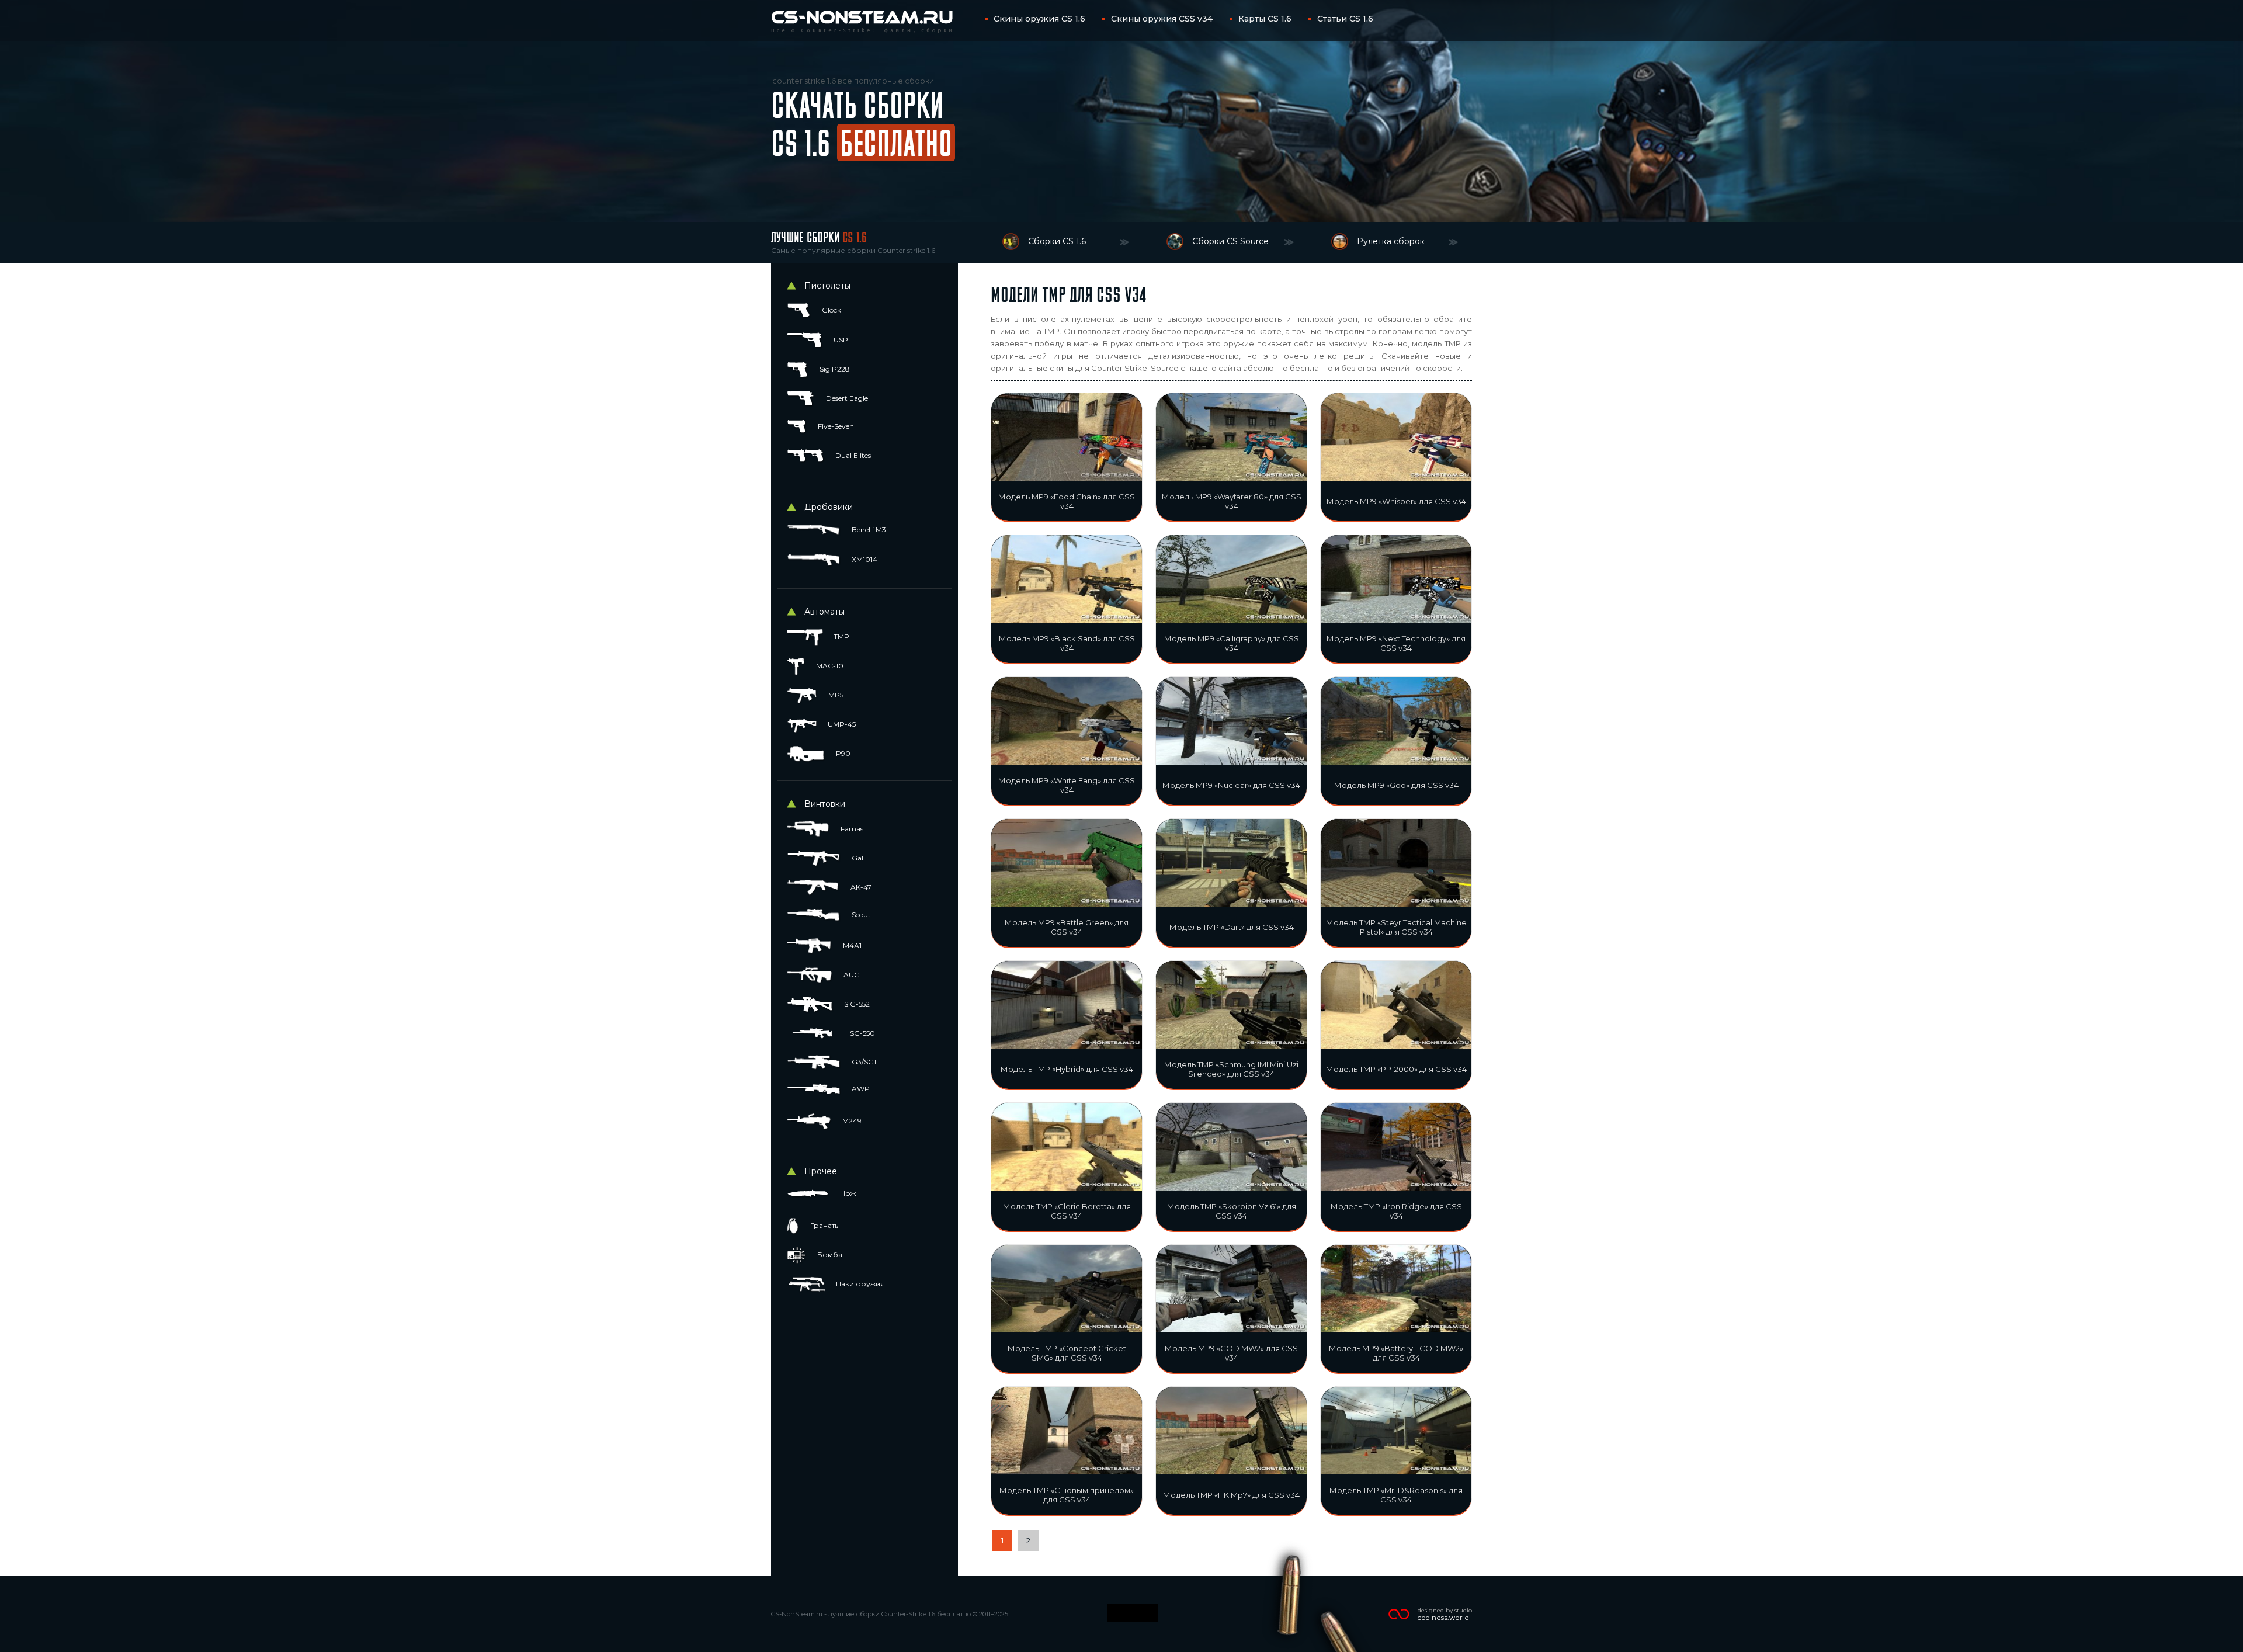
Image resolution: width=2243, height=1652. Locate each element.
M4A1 (851, 945)
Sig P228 (834, 369)
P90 (842, 753)
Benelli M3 (868, 530)
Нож (847, 1193)
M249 (851, 1121)
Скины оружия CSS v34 (1162, 19)
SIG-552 (856, 1004)
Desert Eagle (846, 398)
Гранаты (824, 1225)
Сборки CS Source (1230, 241)
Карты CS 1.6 (1265, 19)
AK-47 (860, 887)
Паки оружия (860, 1284)
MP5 (835, 695)
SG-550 (862, 1033)
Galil (858, 858)
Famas (851, 829)
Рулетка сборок (1391, 241)
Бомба (829, 1254)
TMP (841, 636)
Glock (831, 310)
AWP (860, 1089)
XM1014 (864, 559)
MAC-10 (829, 666)
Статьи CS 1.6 (1345, 19)
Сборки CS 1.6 (1057, 241)
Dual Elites (852, 455)
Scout (860, 914)
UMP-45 (841, 724)
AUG (851, 975)
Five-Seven (835, 426)
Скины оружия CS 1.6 (1039, 19)
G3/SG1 (863, 1062)
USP (840, 340)
